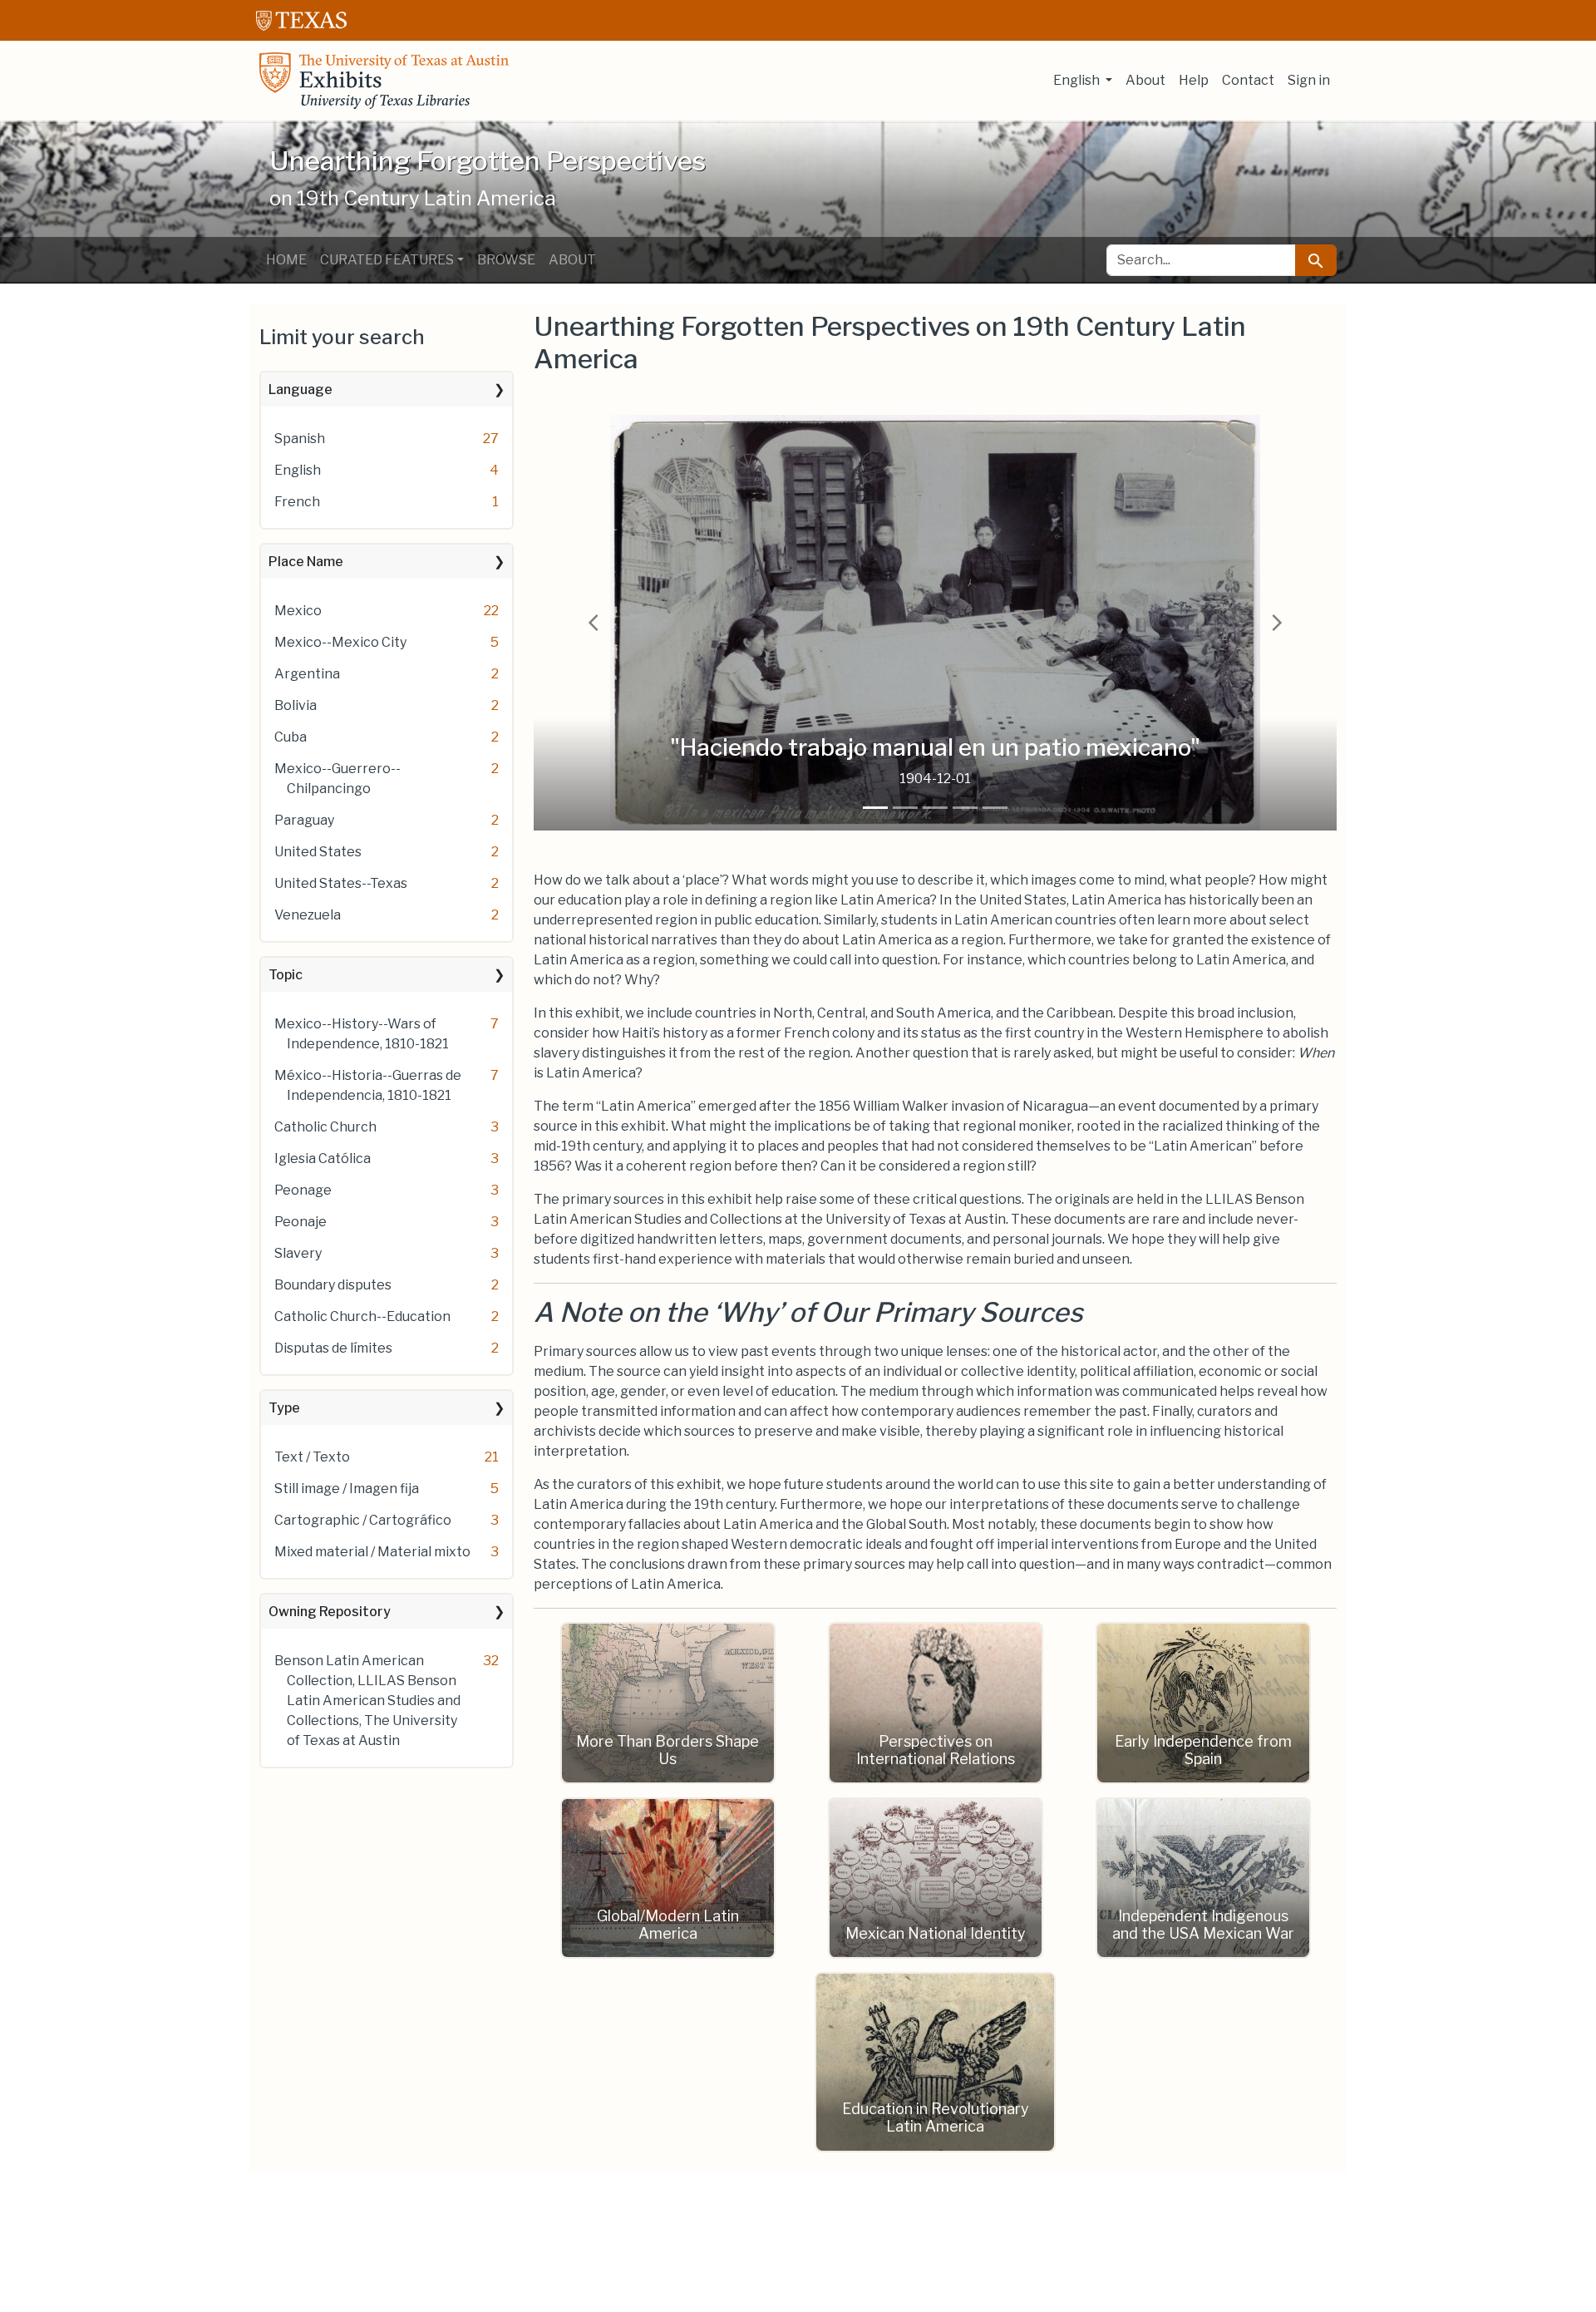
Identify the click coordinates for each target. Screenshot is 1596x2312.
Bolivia (296, 705)
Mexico (298, 611)
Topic (286, 975)
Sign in (1309, 80)
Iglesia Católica (323, 1158)
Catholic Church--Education (362, 1316)
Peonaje (300, 1222)
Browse (506, 260)
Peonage (303, 1190)
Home (286, 260)
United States (318, 852)
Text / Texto (312, 1457)
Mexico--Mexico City (340, 642)
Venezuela (308, 915)
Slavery (298, 1253)
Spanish (300, 439)
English (298, 470)
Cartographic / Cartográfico (363, 1520)
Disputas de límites (333, 1348)
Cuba (291, 737)
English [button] (1078, 80)
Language (300, 389)
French (297, 502)
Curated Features (387, 260)
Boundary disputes (333, 1285)
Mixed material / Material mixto (372, 1552)
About (1145, 80)
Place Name (306, 562)
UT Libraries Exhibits (384, 81)
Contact (1248, 80)
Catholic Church (325, 1127)
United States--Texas (341, 883)
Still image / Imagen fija (347, 1489)
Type (284, 1408)
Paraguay (304, 820)
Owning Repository (330, 1612)
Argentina (307, 674)
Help (1194, 80)
